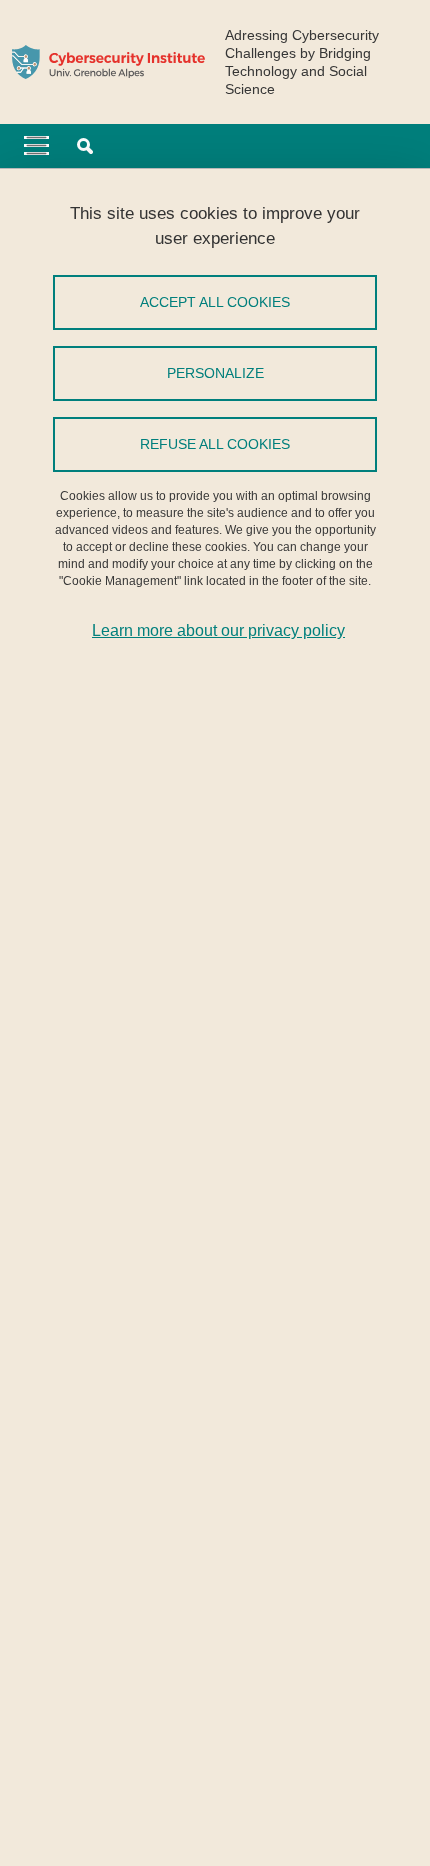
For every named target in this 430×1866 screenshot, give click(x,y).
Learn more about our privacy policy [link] (218, 630)
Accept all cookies (215, 302)
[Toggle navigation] (36, 146)
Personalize (215, 373)
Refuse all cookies (215, 444)
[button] (85, 146)
